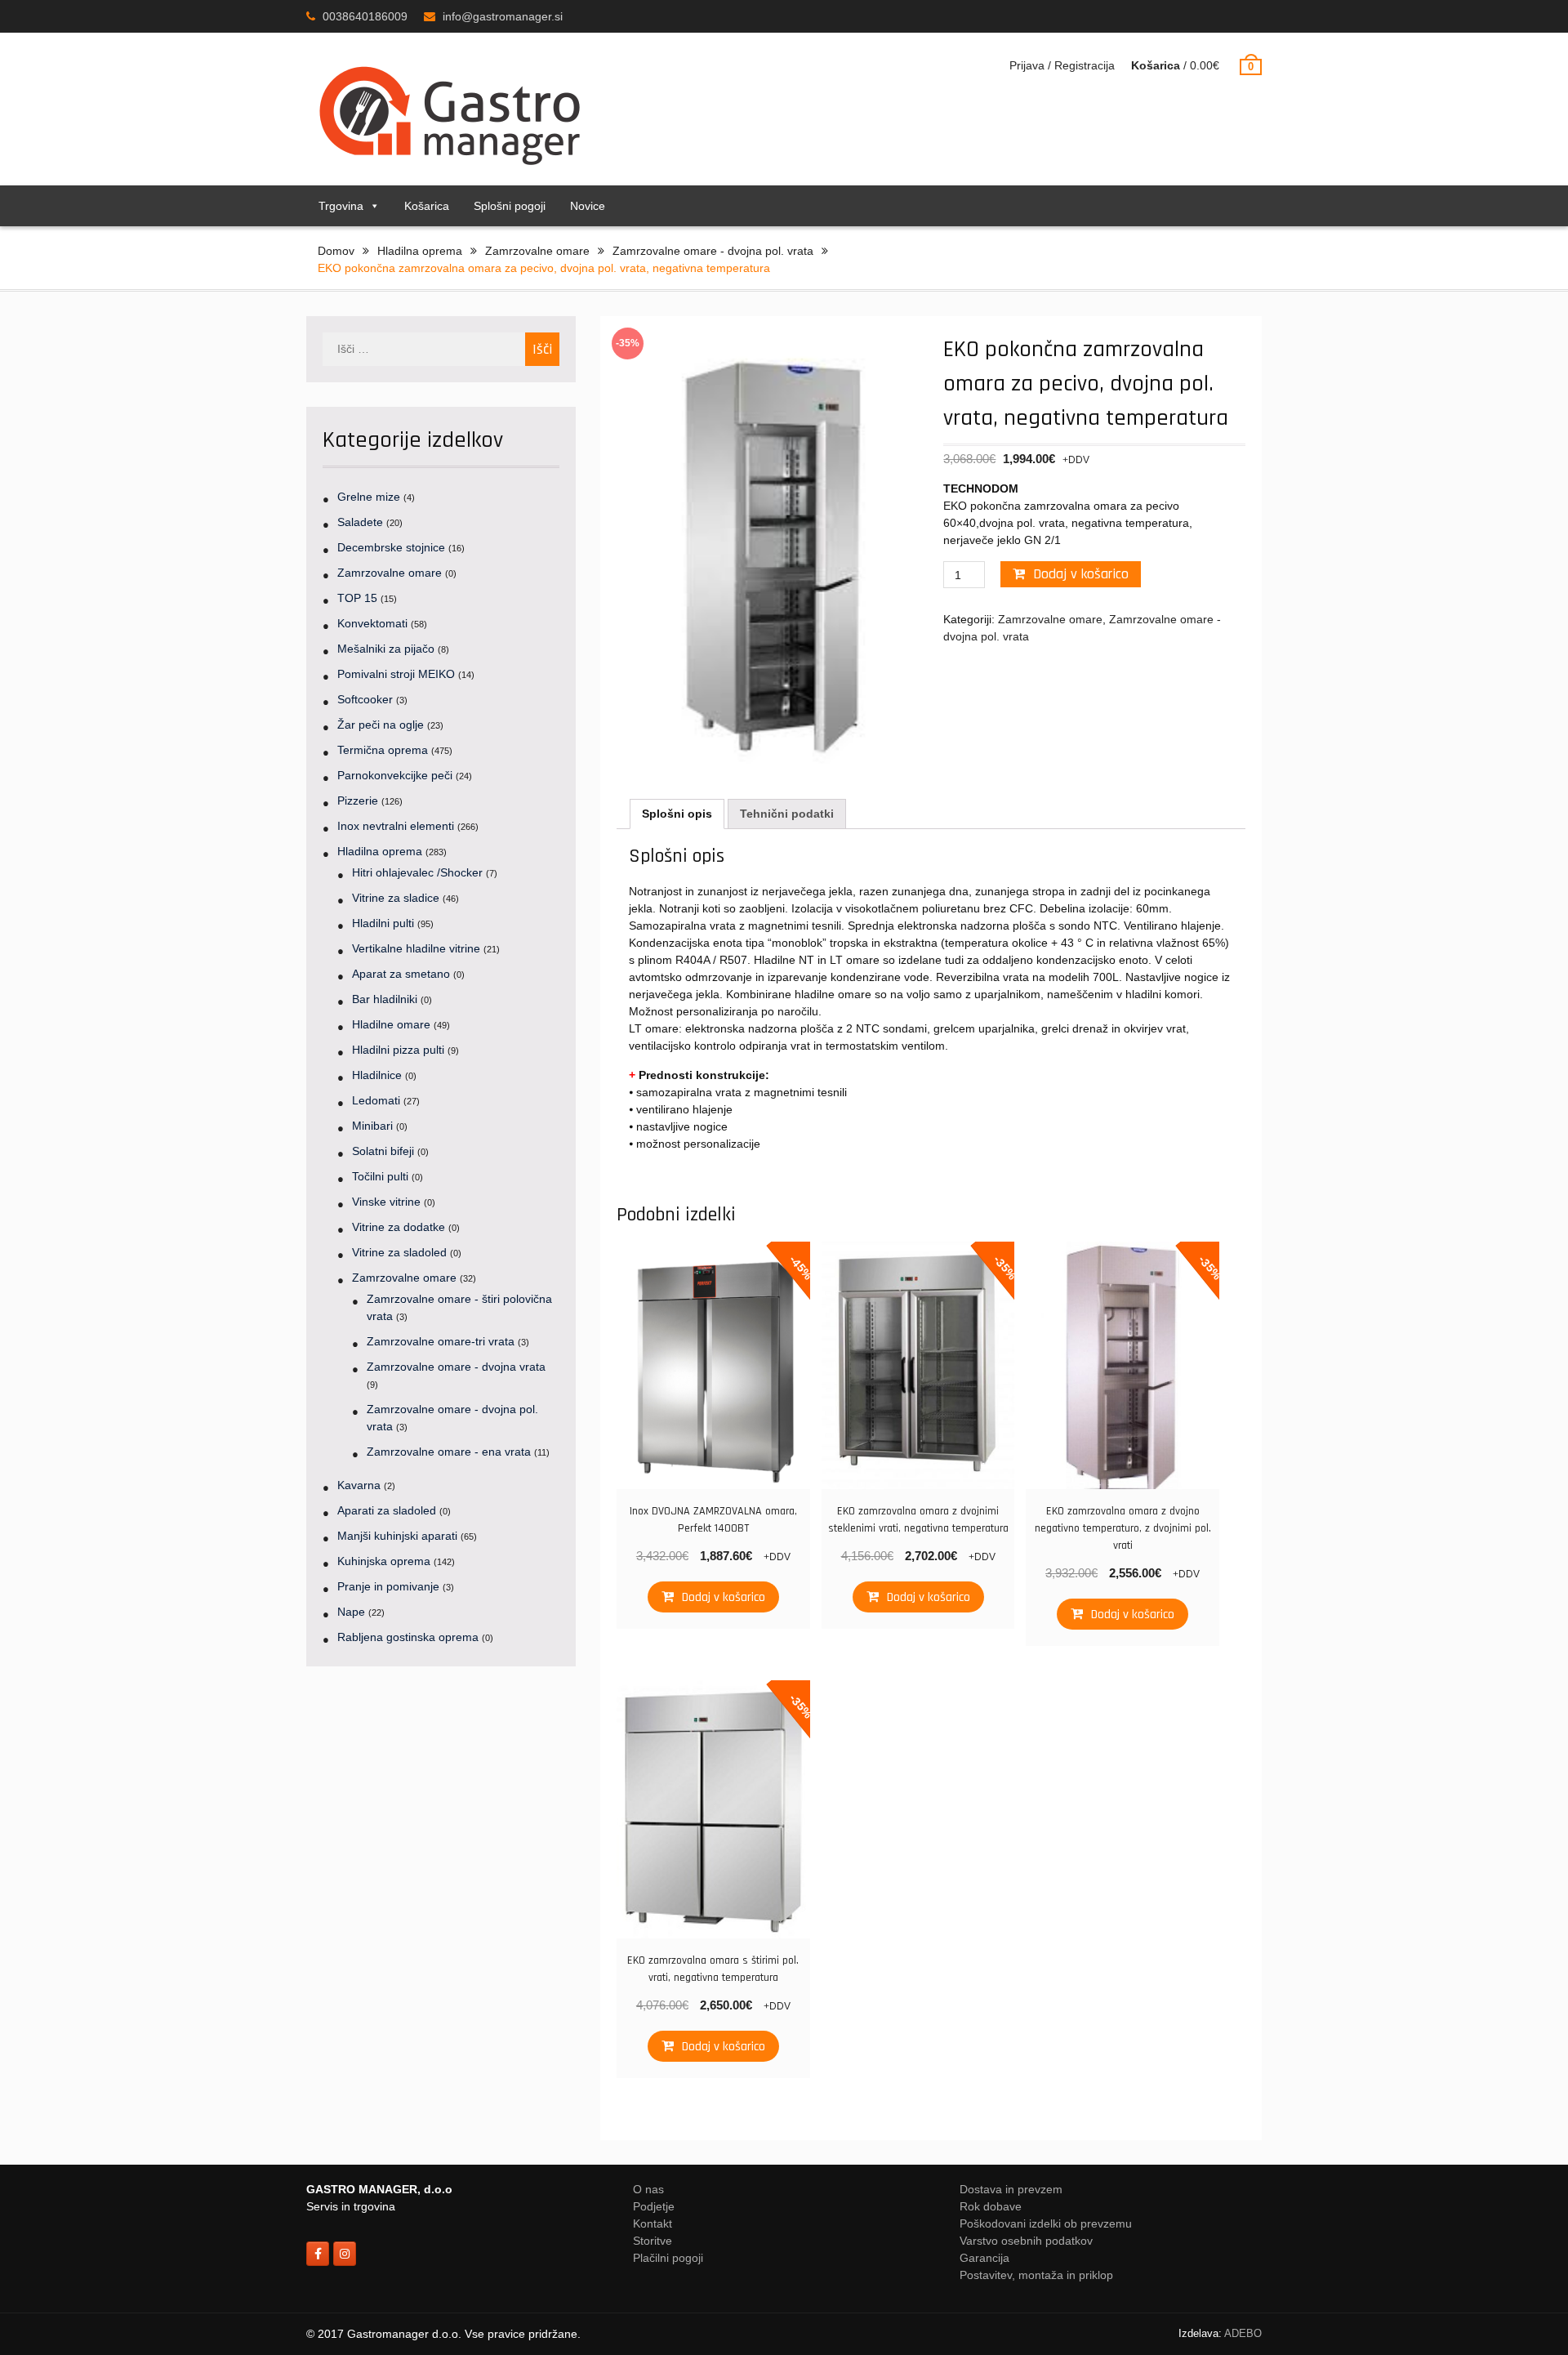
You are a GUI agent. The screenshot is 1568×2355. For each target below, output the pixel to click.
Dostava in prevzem (1011, 2189)
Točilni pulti (380, 1176)
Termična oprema (383, 750)
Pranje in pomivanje (388, 1586)
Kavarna (359, 1485)
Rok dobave (991, 2206)
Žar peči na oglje (381, 725)
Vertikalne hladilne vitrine (416, 948)
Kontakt (653, 2223)
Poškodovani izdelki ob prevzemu (1046, 2223)
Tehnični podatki (787, 814)
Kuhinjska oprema (384, 1561)
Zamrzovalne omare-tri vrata (441, 1341)
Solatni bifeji (383, 1151)
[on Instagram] (345, 2254)
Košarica (427, 206)
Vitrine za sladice (396, 898)
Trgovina (341, 206)
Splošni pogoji (510, 206)
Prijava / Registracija (1062, 65)
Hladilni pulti (383, 923)
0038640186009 (365, 16)
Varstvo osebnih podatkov (1026, 2241)
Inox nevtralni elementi (396, 826)
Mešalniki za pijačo (386, 649)
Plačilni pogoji (668, 2258)
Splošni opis (677, 814)
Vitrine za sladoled (399, 1252)
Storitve (653, 2241)
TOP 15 (357, 598)
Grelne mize (369, 497)
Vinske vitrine (386, 1202)
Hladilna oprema (420, 251)
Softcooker (365, 699)
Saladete (360, 522)
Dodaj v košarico (1081, 574)
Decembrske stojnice (391, 547)
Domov (336, 251)
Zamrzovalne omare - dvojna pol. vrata (713, 251)
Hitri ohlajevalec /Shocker (417, 872)
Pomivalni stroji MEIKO (396, 674)
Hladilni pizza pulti (398, 1050)
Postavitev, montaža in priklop (1036, 2275)
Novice (588, 206)
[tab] (677, 814)
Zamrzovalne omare (537, 251)
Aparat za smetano (401, 974)
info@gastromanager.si (503, 16)
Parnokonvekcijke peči (395, 775)
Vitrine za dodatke (399, 1227)
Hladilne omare (391, 1024)
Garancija (984, 2258)
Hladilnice (377, 1075)
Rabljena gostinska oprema (408, 1637)
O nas (648, 2189)
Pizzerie (358, 801)
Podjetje (654, 2206)
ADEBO (1243, 2333)
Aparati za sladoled (387, 1510)
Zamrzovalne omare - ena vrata (449, 1452)
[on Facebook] (318, 2254)
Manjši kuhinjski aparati (397, 1536)
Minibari (372, 1126)
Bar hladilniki (385, 999)
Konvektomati (372, 623)
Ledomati (376, 1100)
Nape (351, 1612)
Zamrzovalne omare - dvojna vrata (456, 1367)
